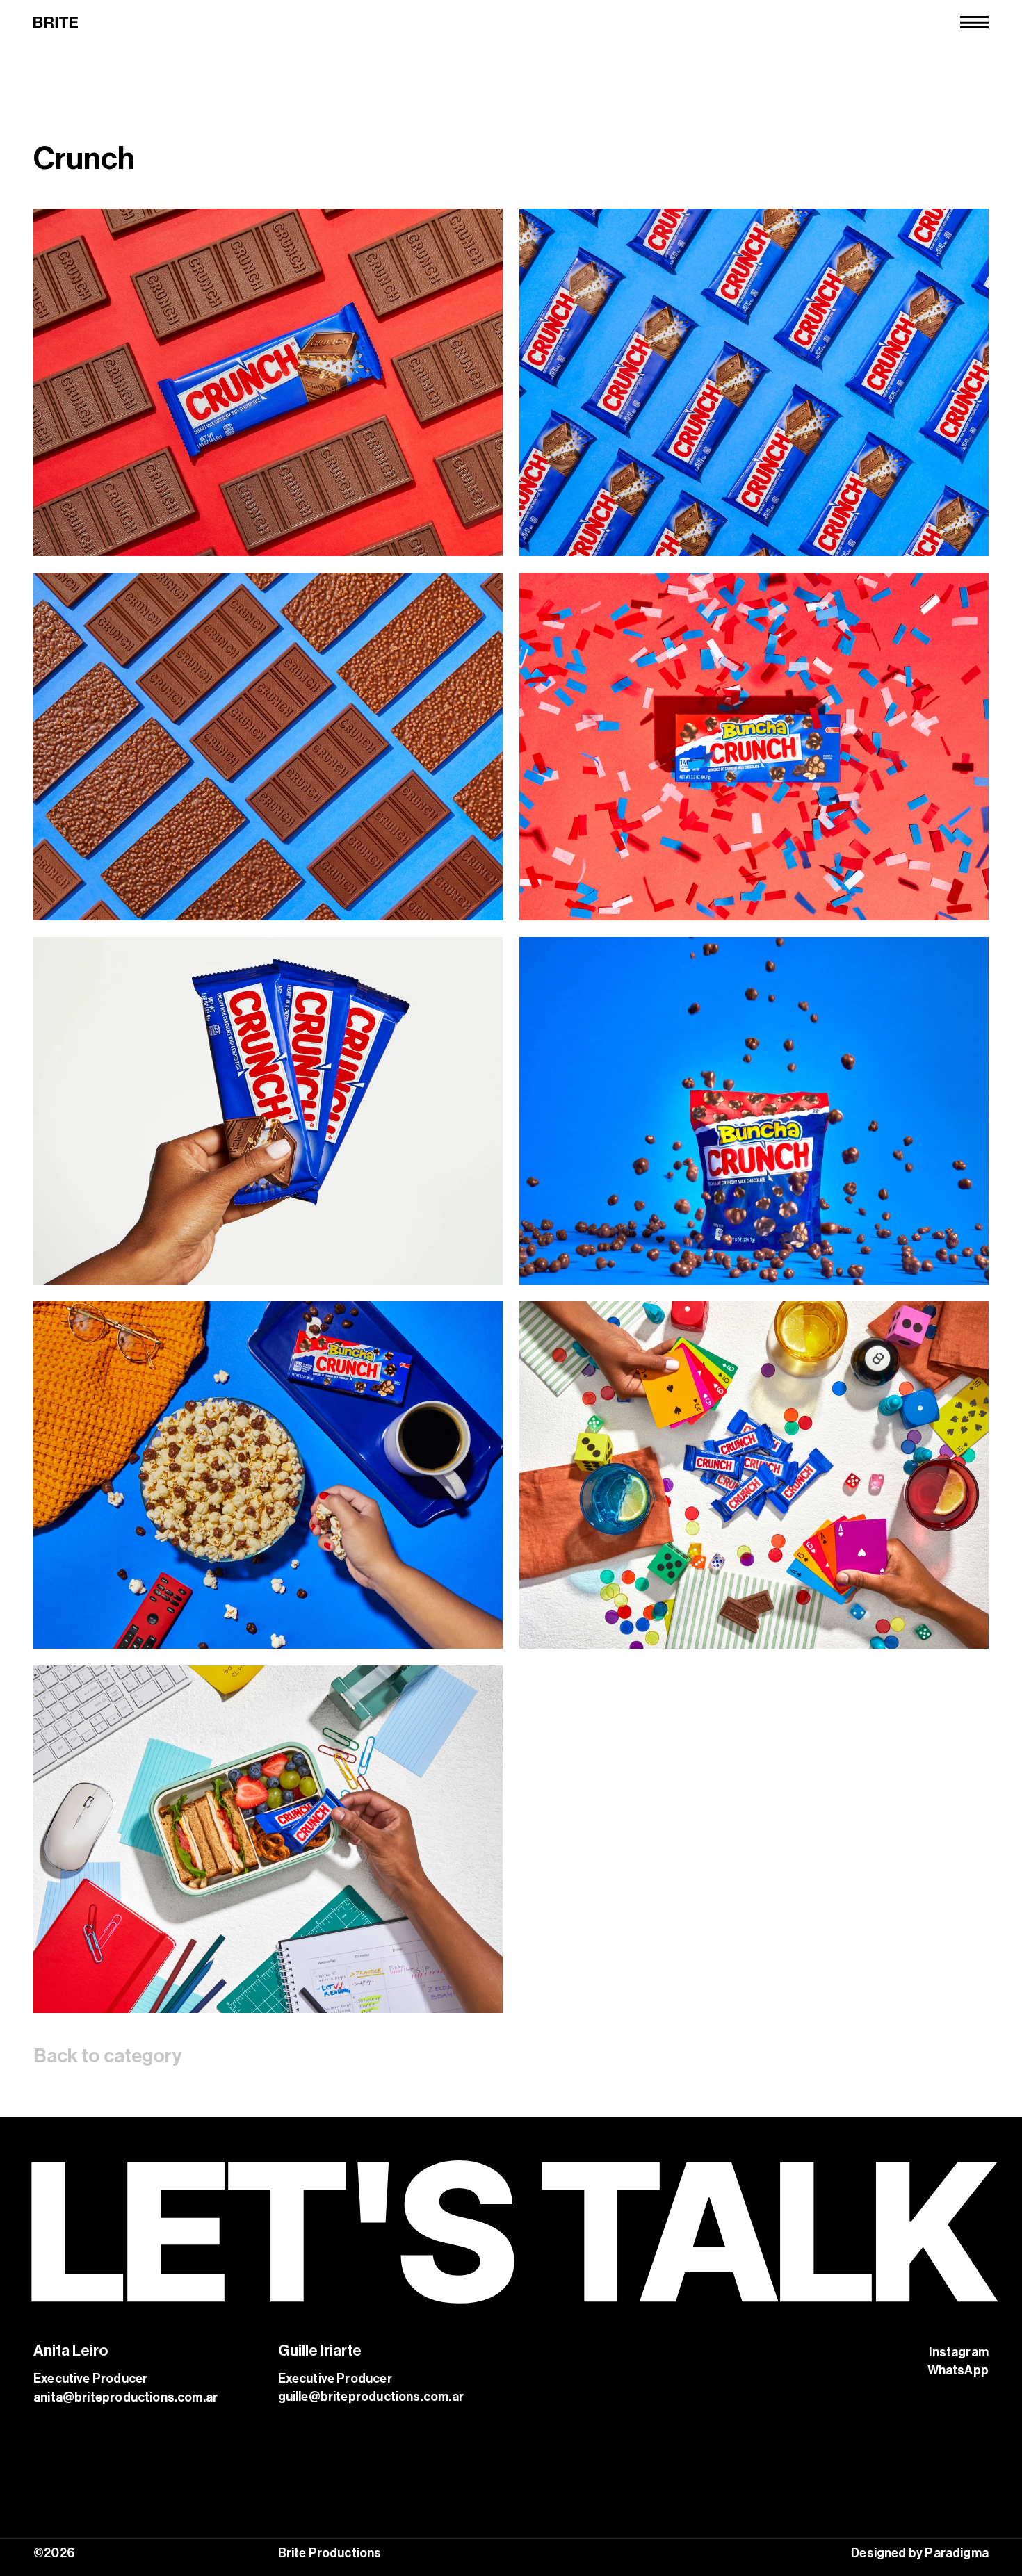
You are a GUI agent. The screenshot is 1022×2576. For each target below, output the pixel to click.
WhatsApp (958, 2370)
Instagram (959, 2352)
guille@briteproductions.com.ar (371, 2397)
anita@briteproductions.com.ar (125, 2397)
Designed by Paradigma (920, 2553)
